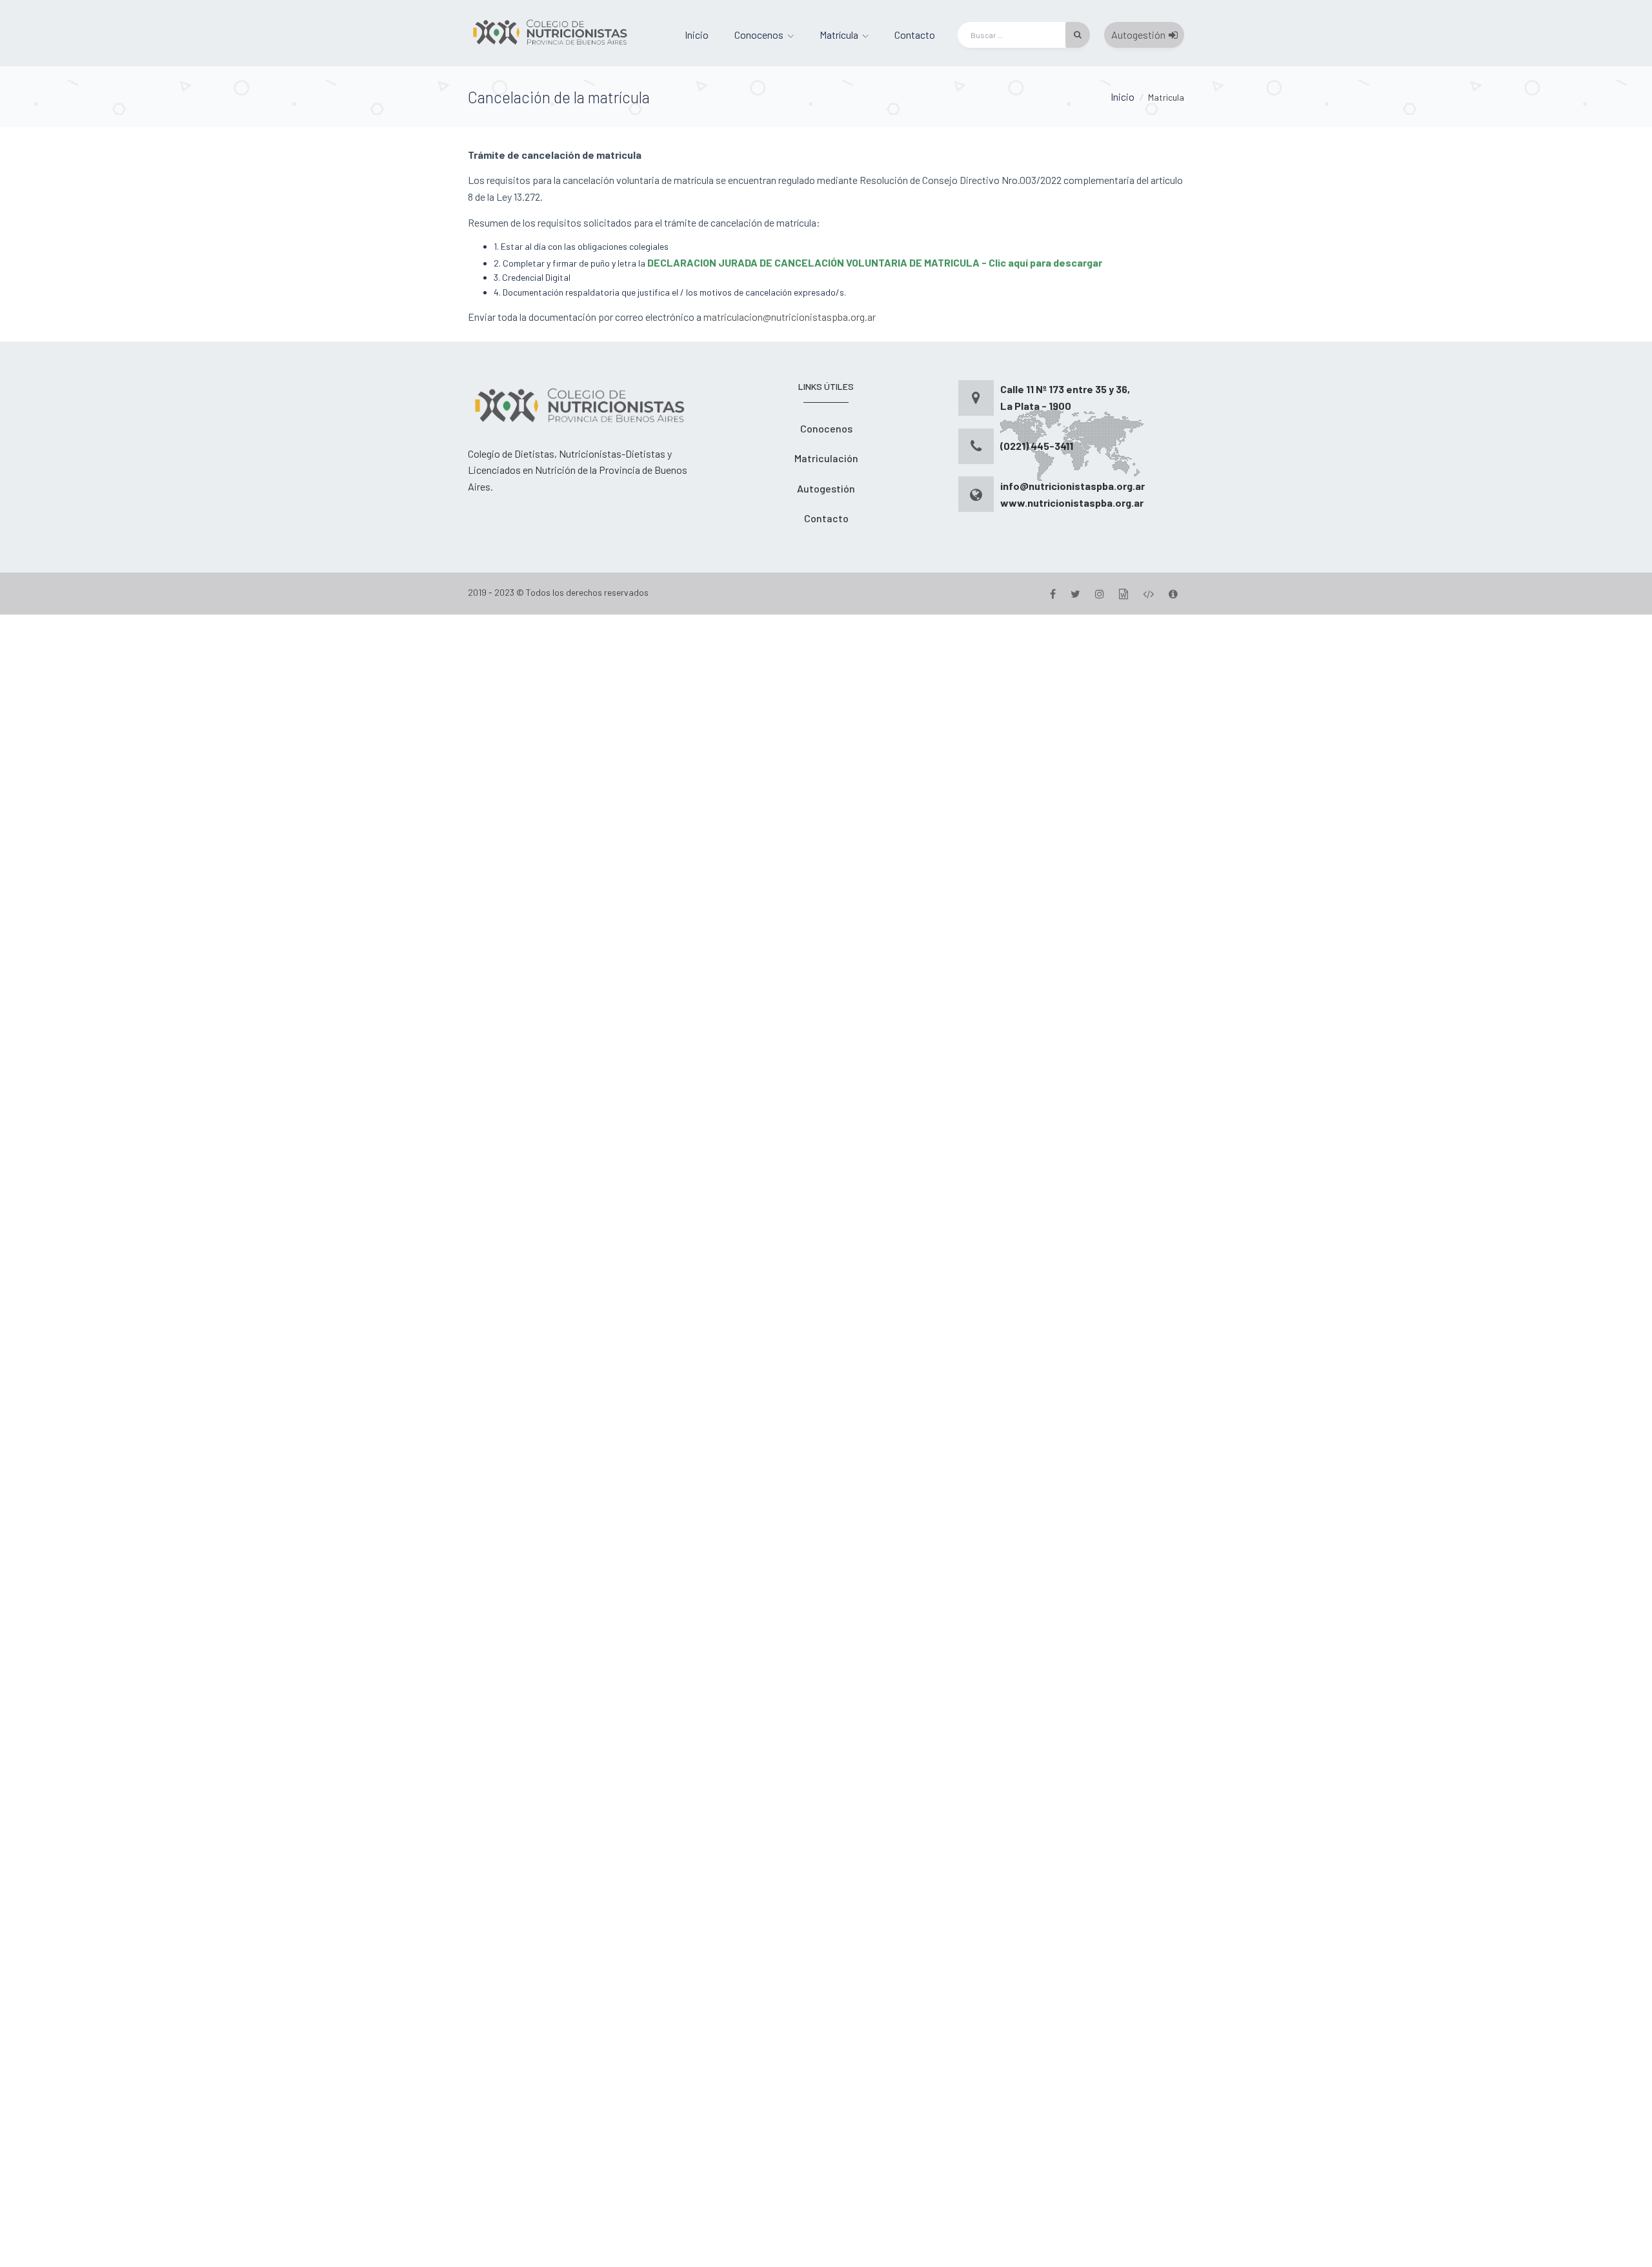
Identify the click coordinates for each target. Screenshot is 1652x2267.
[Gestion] (1123, 594)
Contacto (915, 35)
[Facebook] (1053, 594)
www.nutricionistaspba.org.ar (1072, 503)
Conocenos (759, 35)
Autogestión (1138, 35)
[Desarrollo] (1148, 594)
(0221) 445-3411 (1037, 446)
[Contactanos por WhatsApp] (826, 1439)
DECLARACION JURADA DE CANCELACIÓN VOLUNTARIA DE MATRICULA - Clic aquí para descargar (875, 262)
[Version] (1173, 594)
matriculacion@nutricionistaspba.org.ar (790, 317)
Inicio (697, 35)
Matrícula (839, 35)
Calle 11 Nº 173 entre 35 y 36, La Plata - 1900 (1065, 397)
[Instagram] (1100, 594)
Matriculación (826, 458)
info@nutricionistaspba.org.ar (1073, 486)
